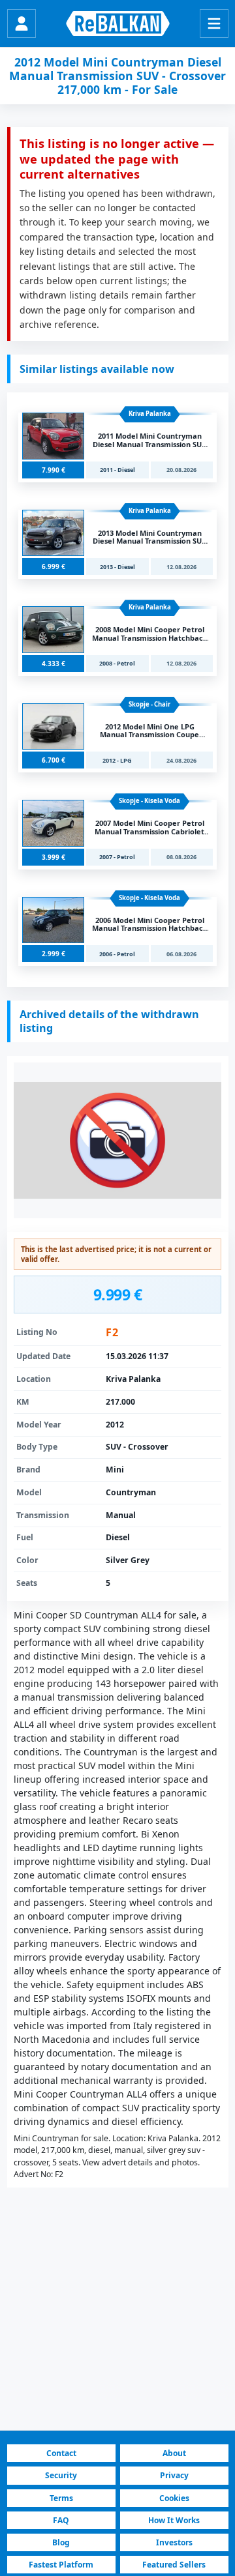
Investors (174, 2542)
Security (61, 2475)
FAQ (61, 2520)
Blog (61, 2542)
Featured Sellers (174, 2565)
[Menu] (214, 23)
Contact (61, 2453)
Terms (61, 2498)
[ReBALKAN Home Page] (118, 23)
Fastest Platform (61, 2565)
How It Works (174, 2520)
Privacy (174, 2475)
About (174, 2453)
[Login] (22, 23)
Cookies (174, 2498)
